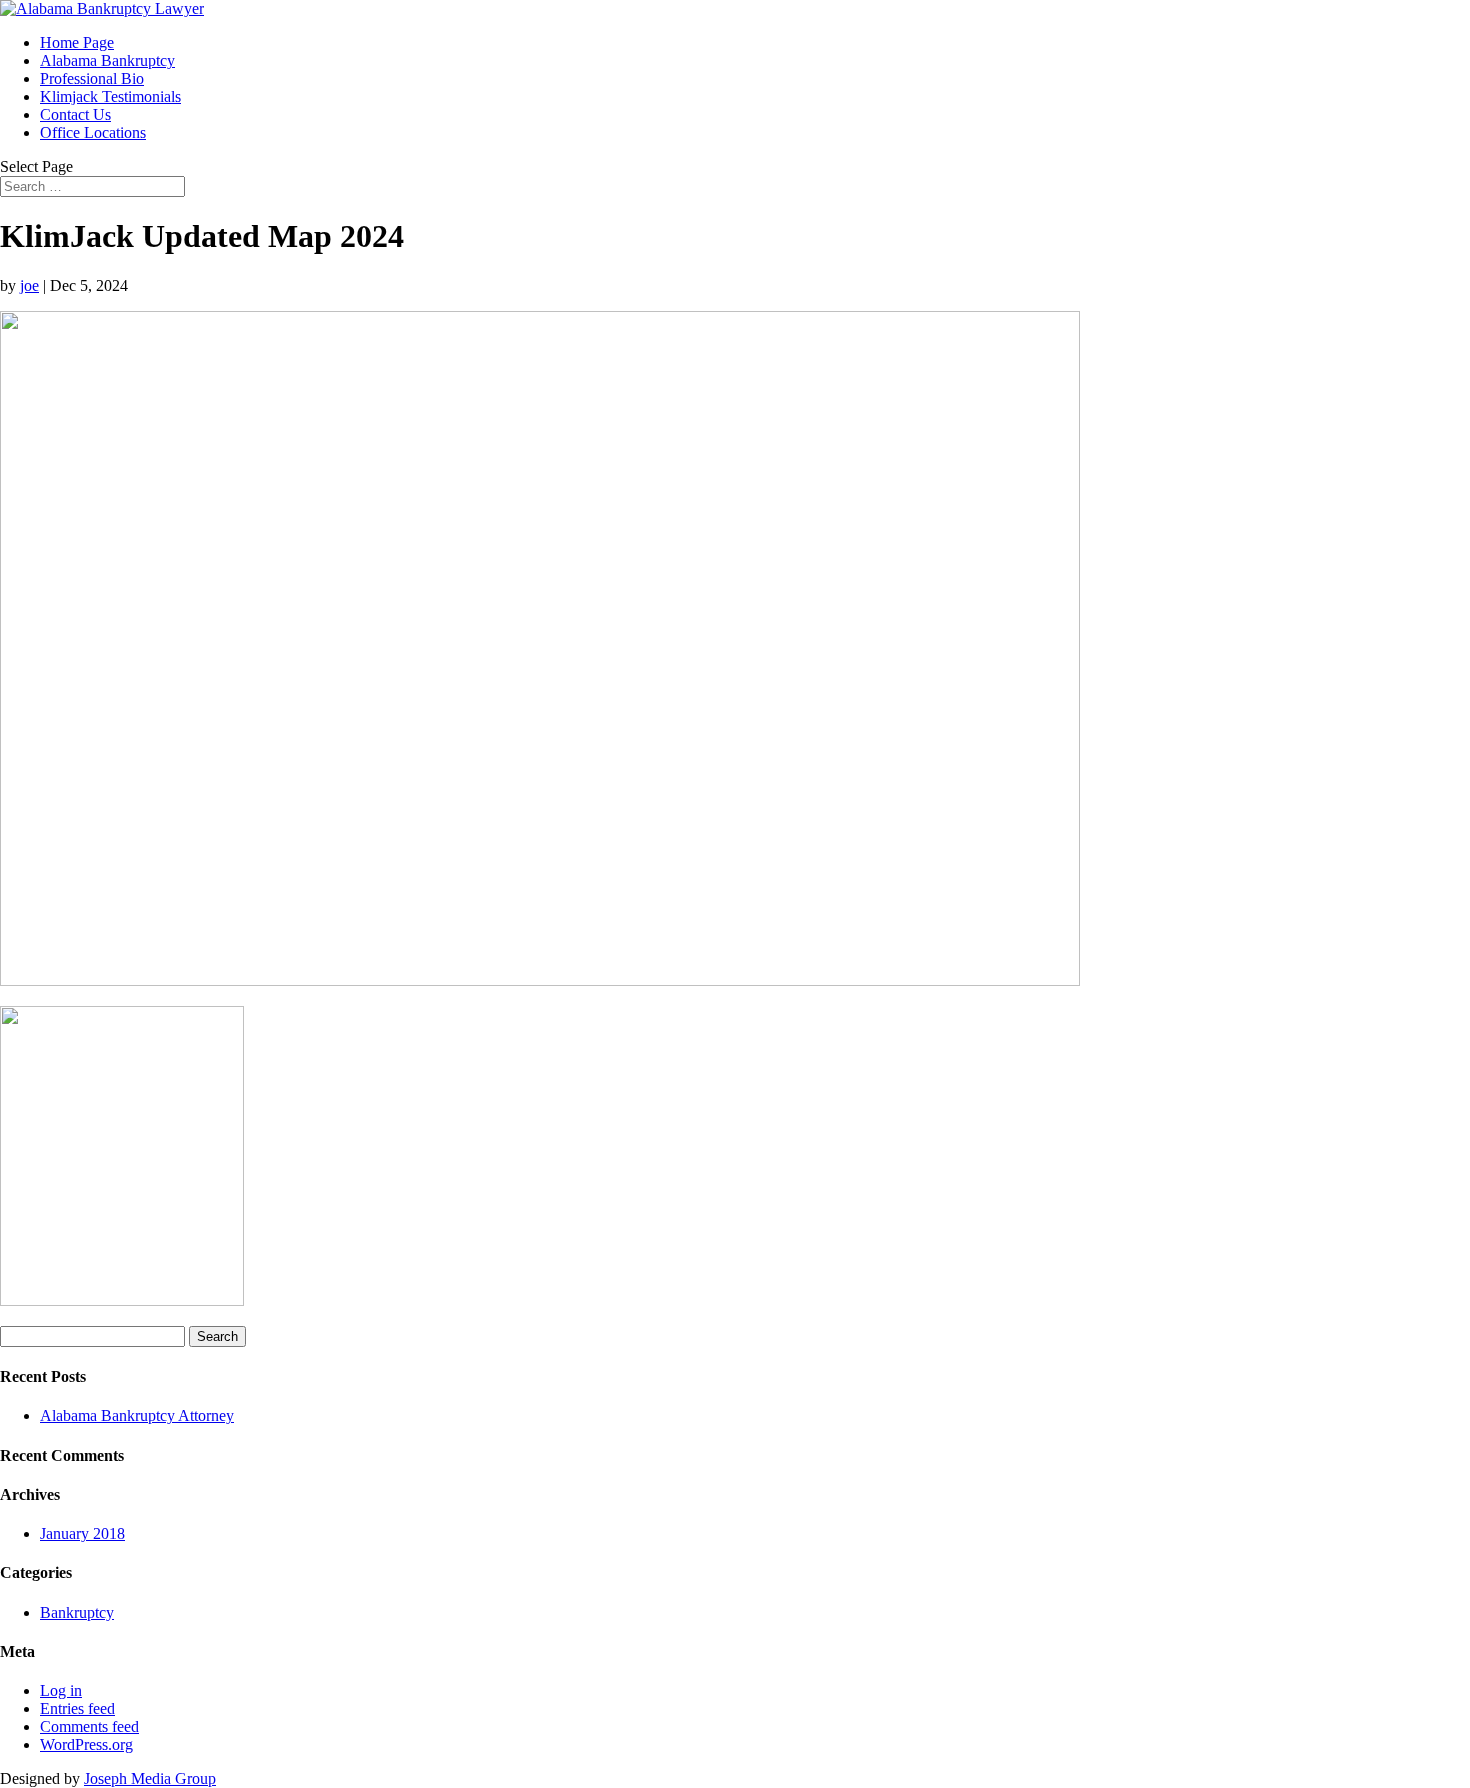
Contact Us (75, 114)
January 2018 (82, 1533)
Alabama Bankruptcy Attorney (137, 1415)
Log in (61, 1690)
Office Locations (93, 132)
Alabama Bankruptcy (107, 60)
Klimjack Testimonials (110, 96)
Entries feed (77, 1708)
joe (29, 285)
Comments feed (89, 1726)
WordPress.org (86, 1744)
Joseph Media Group (150, 1778)
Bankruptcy (77, 1612)
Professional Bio (92, 78)
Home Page (77, 42)
